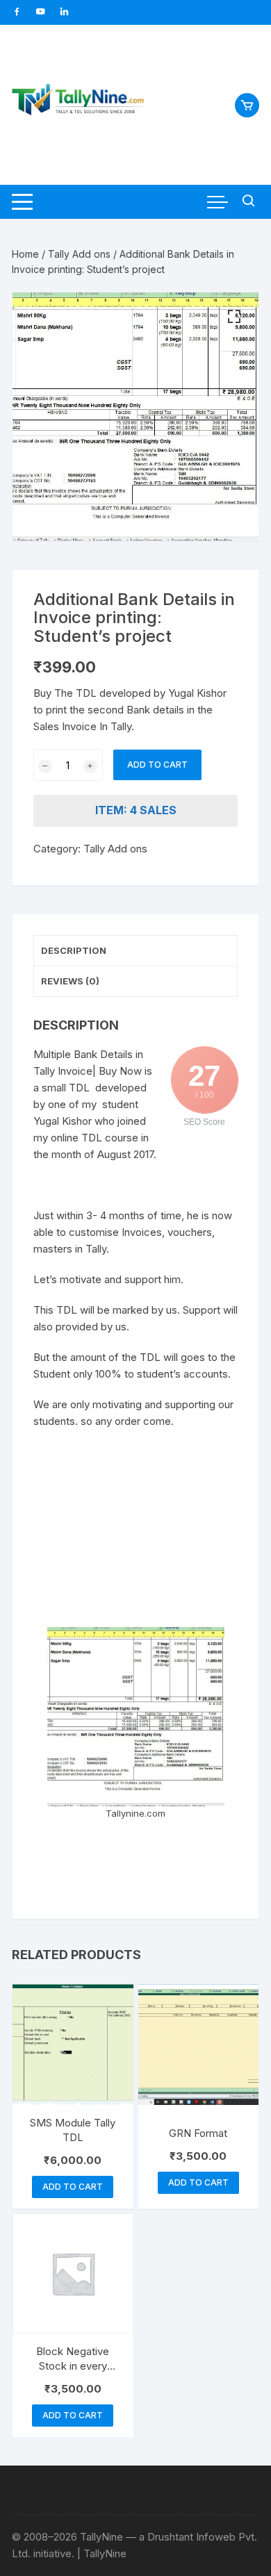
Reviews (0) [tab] (70, 981)
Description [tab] (74, 950)
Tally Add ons (79, 254)
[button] (234, 317)
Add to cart (157, 765)
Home (25, 254)
